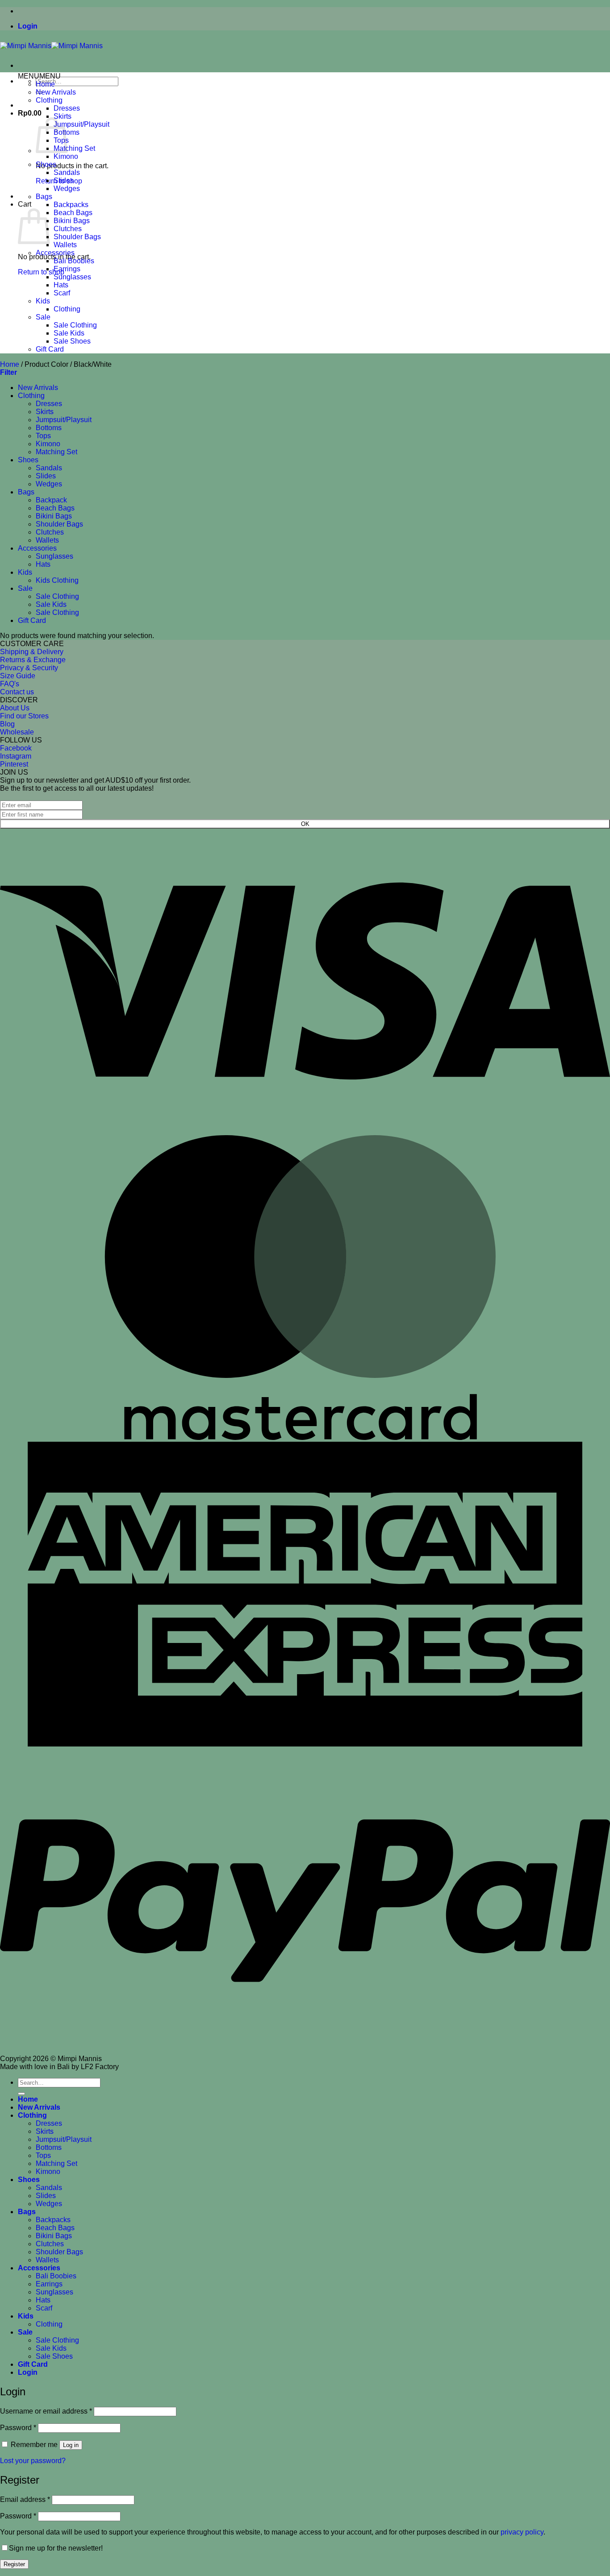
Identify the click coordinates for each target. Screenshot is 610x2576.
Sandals (67, 172)
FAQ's (10, 684)
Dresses (67, 108)
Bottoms (49, 428)
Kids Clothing (57, 580)
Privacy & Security (29, 668)
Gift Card (50, 349)
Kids (43, 301)
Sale (43, 317)
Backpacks (71, 205)
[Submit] (21, 2094)
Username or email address (46, 2411)
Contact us (17, 692)
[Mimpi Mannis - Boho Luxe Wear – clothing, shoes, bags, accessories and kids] (51, 46)
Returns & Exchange (33, 660)
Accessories (55, 253)
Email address (25, 2499)
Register (14, 2564)
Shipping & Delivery (32, 652)
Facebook (16, 748)
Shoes (46, 164)
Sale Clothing (75, 325)
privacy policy (522, 2532)
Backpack (51, 500)
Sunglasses (72, 277)
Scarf (62, 293)
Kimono (66, 156)
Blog (7, 724)
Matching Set (74, 148)
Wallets (65, 245)
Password (18, 2428)
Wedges (67, 189)
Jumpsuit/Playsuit (81, 124)
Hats (61, 285)
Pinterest (14, 764)
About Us (15, 708)
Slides (64, 180)
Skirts (63, 116)
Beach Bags (73, 213)
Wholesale (17, 732)
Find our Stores (24, 716)
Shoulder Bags (77, 237)
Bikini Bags (72, 221)
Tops (43, 436)
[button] (28, 26)
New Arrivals (56, 92)
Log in (71, 2445)
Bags (44, 197)
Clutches (68, 229)
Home (45, 84)
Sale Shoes (72, 341)
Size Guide (18, 676)
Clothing (49, 100)
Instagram (16, 756)
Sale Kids (69, 333)
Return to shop (41, 272)
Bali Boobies (74, 261)
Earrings (67, 269)
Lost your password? (33, 2461)
